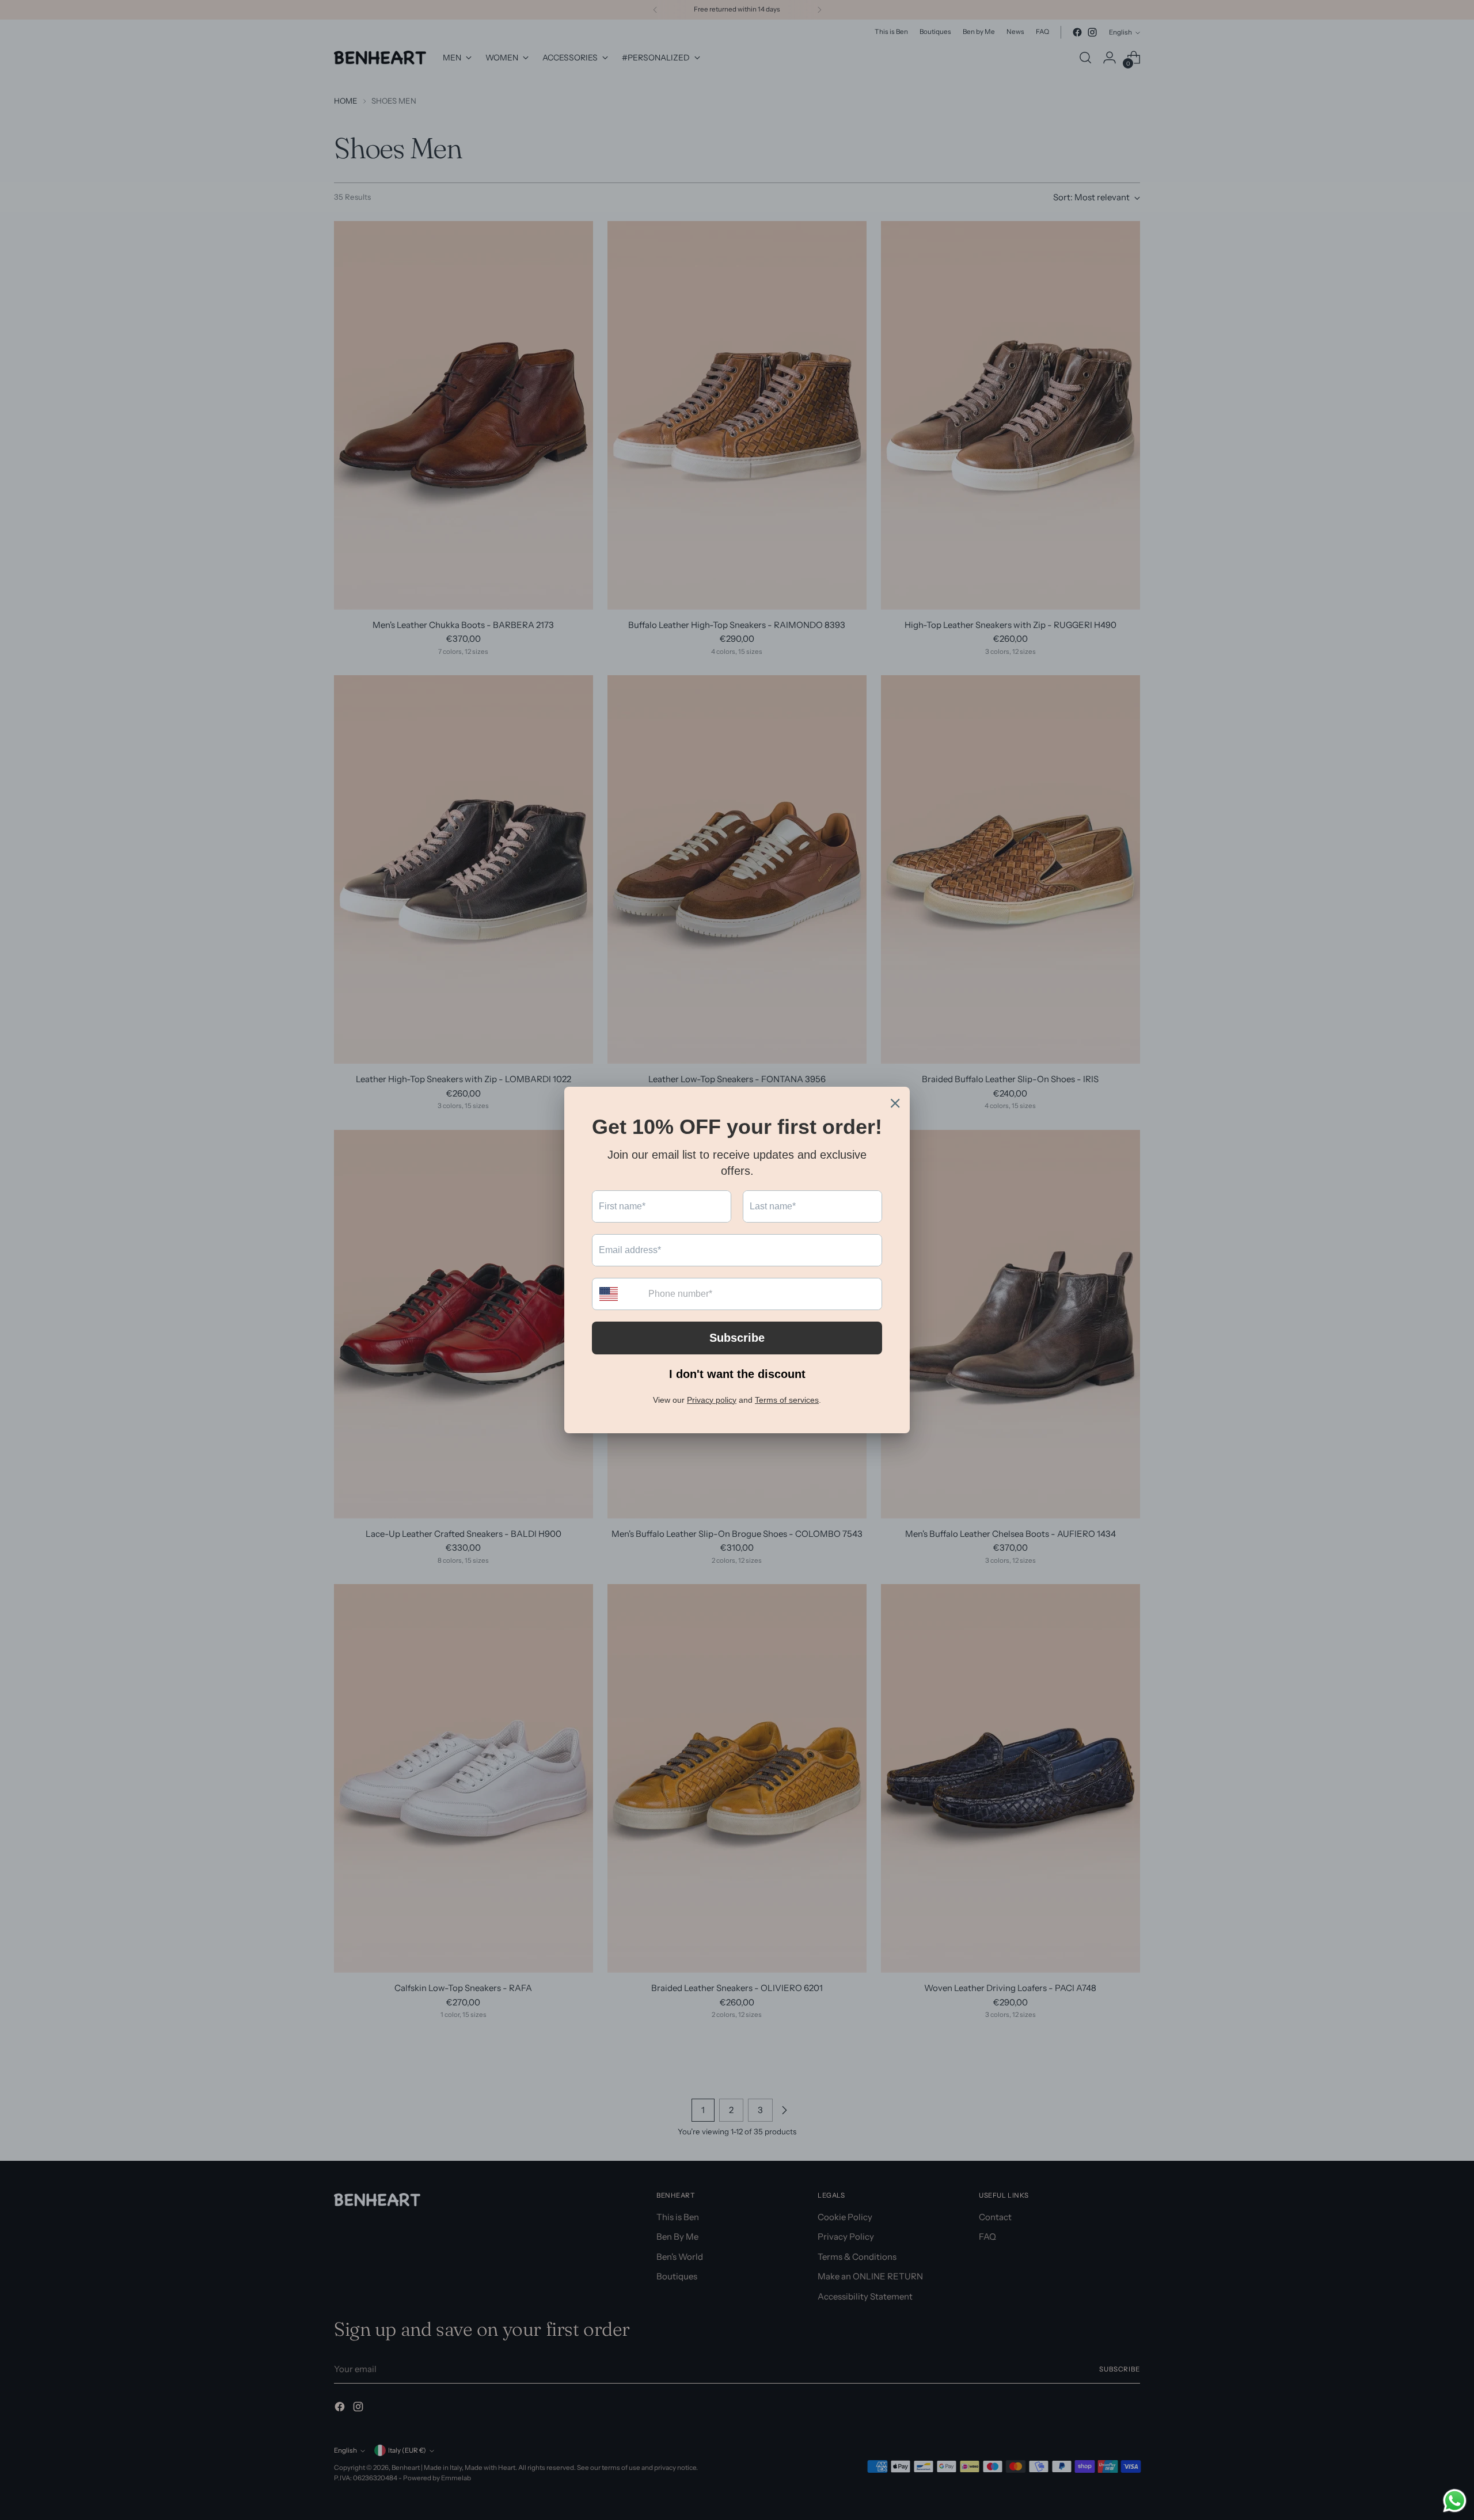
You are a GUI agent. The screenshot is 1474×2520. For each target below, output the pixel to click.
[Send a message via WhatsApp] (1455, 2501)
